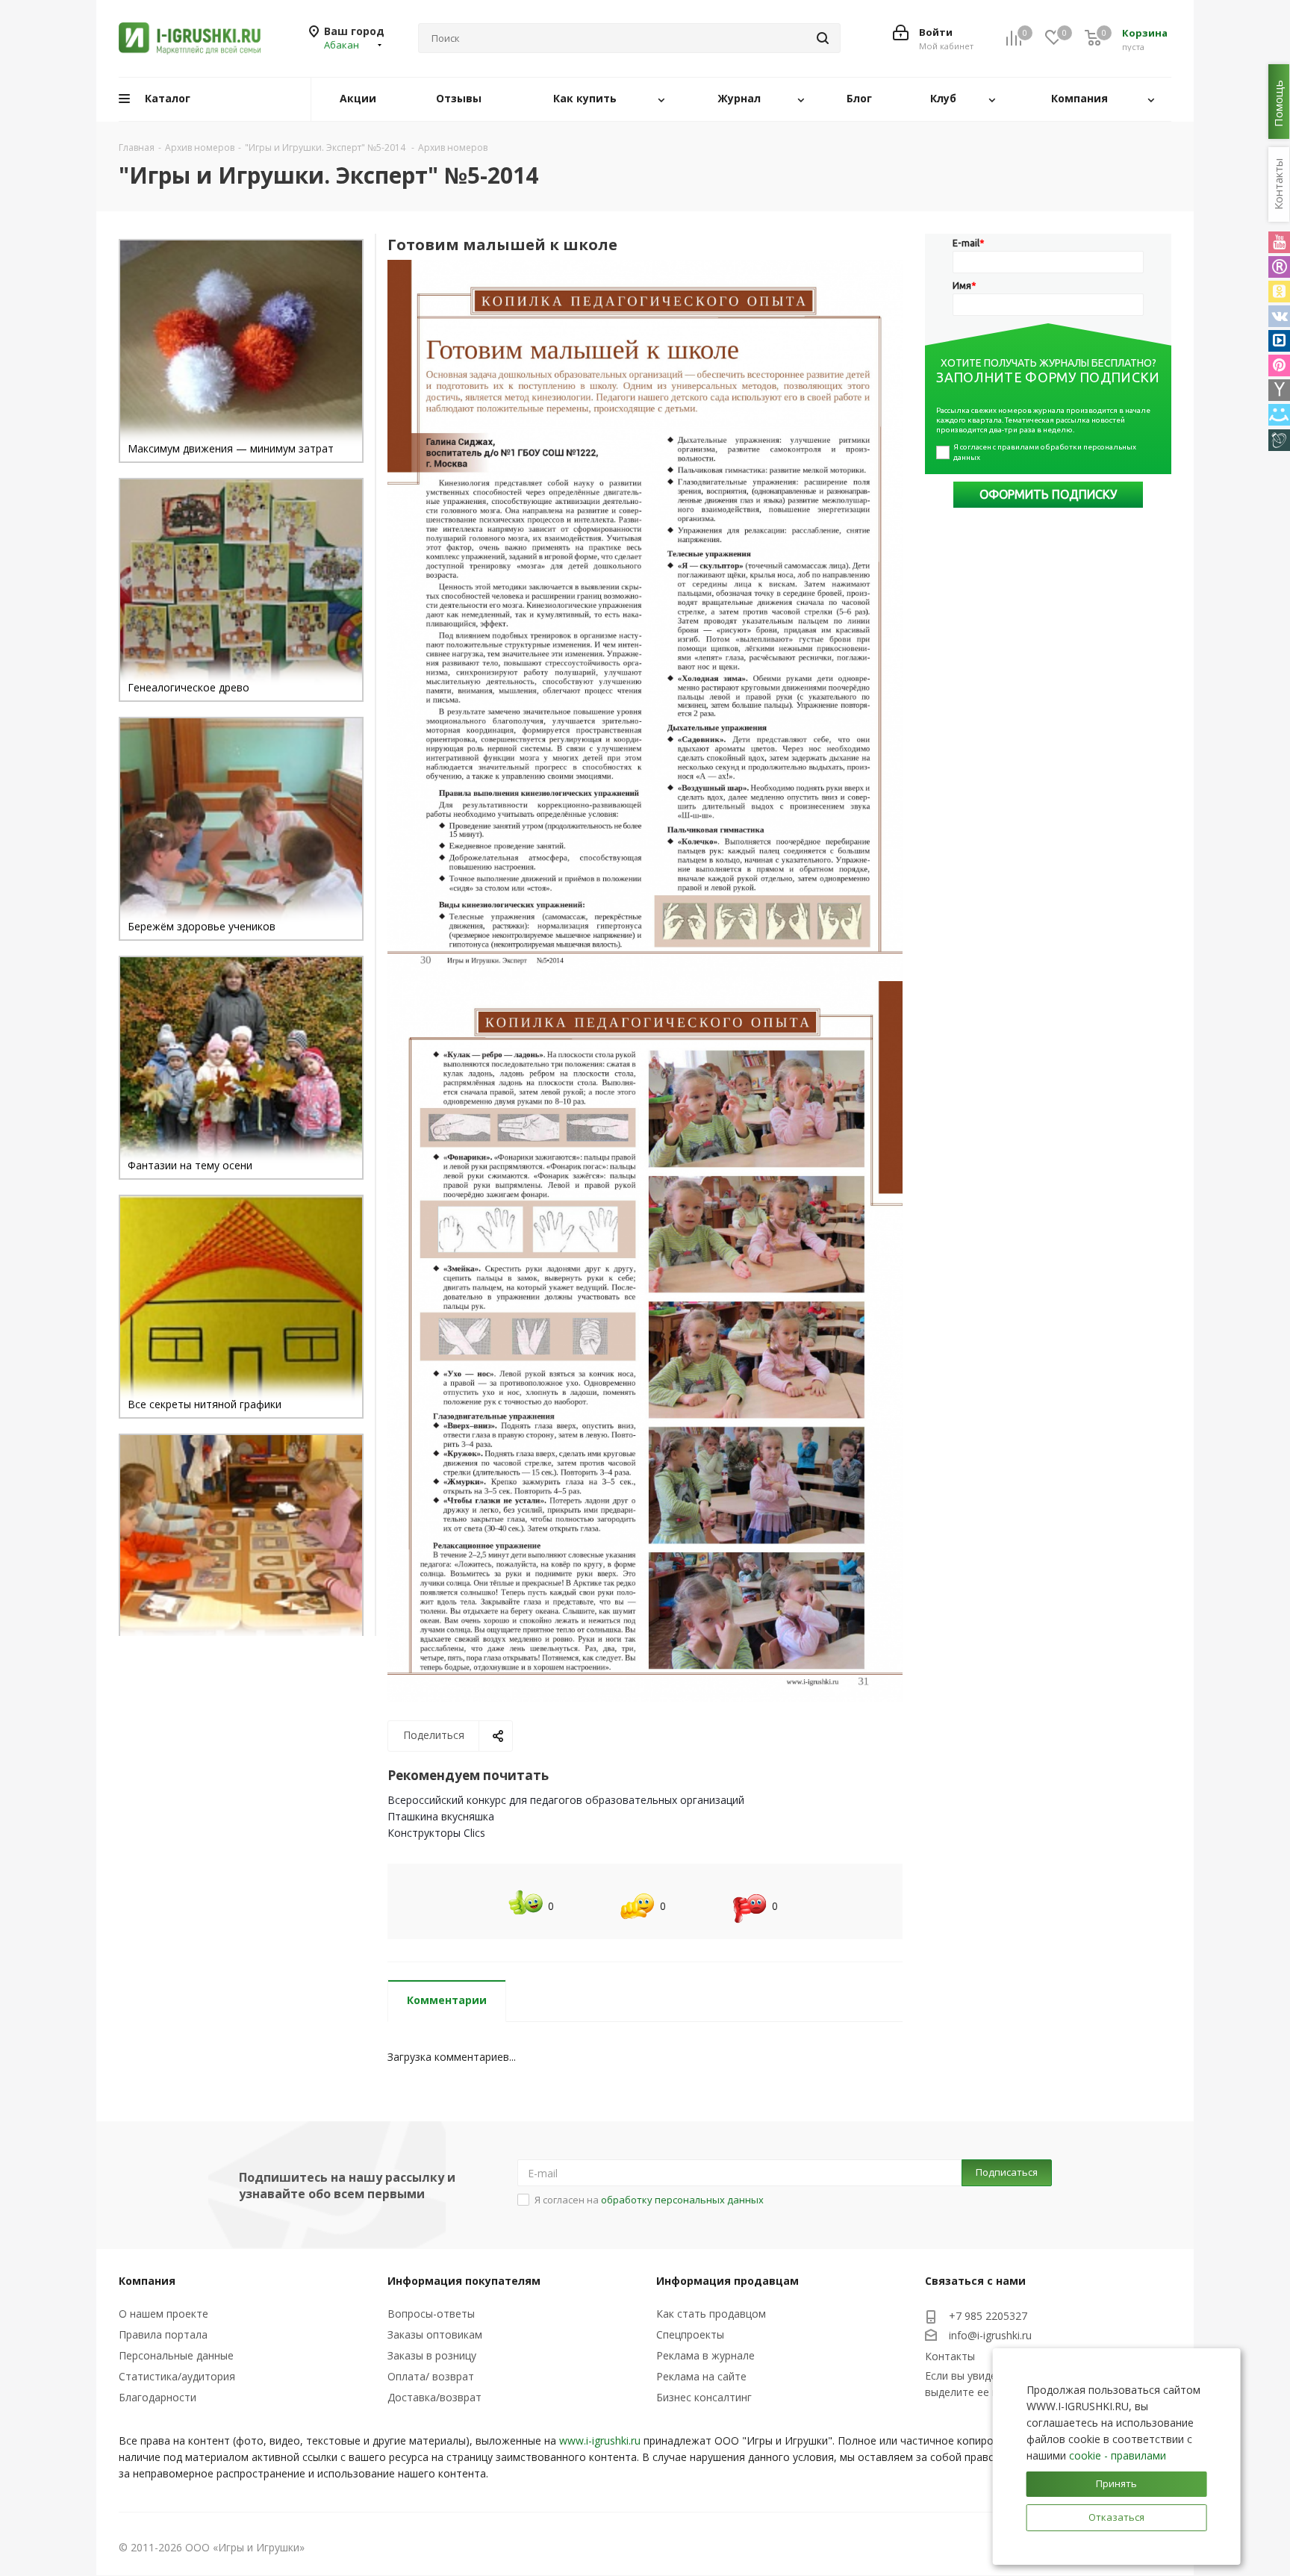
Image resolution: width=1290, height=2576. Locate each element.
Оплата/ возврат (431, 2376)
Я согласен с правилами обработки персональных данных (1046, 452)
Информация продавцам (727, 2281)
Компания (147, 2281)
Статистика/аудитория (177, 2376)
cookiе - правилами (1118, 2455)
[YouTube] (1279, 242)
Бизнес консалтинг (704, 2397)
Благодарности (158, 2397)
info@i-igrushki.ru (990, 2335)
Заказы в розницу (432, 2355)
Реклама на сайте (701, 2376)
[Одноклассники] (1279, 292)
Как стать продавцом (711, 2314)
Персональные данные (176, 2355)
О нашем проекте (163, 2314)
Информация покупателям (464, 2281)
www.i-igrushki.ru (600, 2440)
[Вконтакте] (1279, 316)
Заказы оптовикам (435, 2334)
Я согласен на (649, 2200)
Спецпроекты (690, 2334)
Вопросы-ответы (431, 2314)
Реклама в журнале (705, 2355)
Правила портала (163, 2334)
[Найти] (823, 38)
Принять (1116, 2483)
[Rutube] (1279, 267)
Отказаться (1116, 2517)
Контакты (950, 2356)
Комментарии (447, 2000)
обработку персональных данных (682, 2200)
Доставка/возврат (434, 2397)
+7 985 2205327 (988, 2316)
